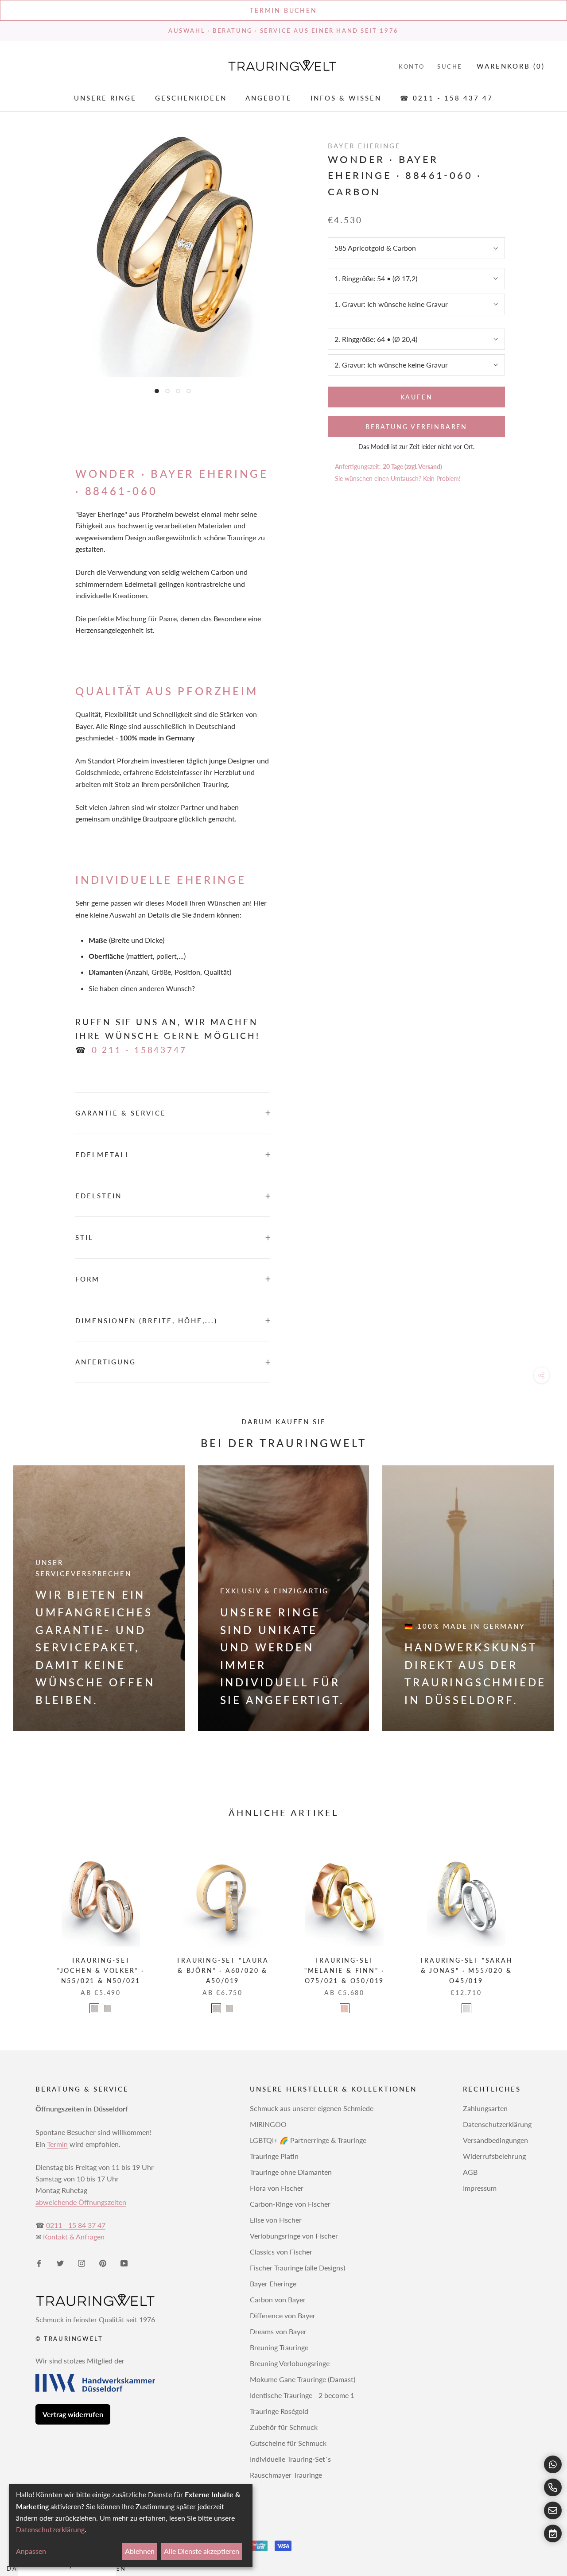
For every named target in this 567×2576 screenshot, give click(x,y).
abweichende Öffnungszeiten (81, 2202)
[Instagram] (82, 2262)
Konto (412, 66)
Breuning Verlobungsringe (290, 2363)
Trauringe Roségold (279, 2411)
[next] (539, 1923)
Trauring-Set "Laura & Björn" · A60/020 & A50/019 (222, 1970)
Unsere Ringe (105, 98)
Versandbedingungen (495, 2140)
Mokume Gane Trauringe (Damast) (303, 2379)
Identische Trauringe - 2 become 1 (302, 2395)
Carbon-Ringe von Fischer (290, 2204)
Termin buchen (283, 10)
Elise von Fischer (276, 2220)
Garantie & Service (121, 1113)
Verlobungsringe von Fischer (294, 2236)
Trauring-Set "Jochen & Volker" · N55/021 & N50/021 (101, 1970)
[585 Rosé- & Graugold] (216, 2008)
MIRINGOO (268, 2124)
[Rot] (345, 2008)
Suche (450, 66)
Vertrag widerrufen (73, 2414)
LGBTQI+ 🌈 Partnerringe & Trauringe (308, 2140)
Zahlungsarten (485, 2108)
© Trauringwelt (69, 2339)
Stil (84, 1237)
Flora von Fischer (277, 2188)
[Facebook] (39, 2262)
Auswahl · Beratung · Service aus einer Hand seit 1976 (283, 31)
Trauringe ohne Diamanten (291, 2172)
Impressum (480, 2188)
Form (87, 1279)
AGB (470, 2172)
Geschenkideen (191, 98)
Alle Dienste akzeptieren (202, 2551)
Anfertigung (106, 1362)
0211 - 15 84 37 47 (76, 2225)
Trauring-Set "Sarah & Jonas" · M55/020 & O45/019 (466, 1970)
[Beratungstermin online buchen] (553, 2533)
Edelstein (99, 1196)
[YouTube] (124, 2262)
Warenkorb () (511, 66)
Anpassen (31, 2551)
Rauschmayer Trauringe (286, 2475)
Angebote (269, 98)
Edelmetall (103, 1154)
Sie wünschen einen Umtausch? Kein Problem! (398, 478)
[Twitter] (60, 2262)
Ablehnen (140, 2551)
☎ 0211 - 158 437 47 (447, 98)
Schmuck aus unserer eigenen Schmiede (312, 2108)
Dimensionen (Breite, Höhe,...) (146, 1321)
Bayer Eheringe (273, 2284)
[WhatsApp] (553, 2464)
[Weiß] (466, 2008)
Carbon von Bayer (278, 2299)
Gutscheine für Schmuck (288, 2443)
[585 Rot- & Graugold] (94, 2008)
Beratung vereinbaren (416, 427)
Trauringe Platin (274, 2156)
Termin (57, 2144)
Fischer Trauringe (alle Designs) (297, 2268)
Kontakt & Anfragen (74, 2237)
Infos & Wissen (346, 98)
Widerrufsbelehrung (494, 2156)
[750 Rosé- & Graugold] (229, 2008)
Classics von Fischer (281, 2252)
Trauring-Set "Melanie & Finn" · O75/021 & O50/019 (344, 1970)
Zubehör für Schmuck (284, 2427)
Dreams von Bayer (278, 2331)
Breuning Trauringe (279, 2347)
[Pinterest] (103, 2262)
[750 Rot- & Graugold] (108, 2008)
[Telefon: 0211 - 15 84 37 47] (553, 2487)
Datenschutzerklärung (497, 2124)
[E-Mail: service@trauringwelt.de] (553, 2510)
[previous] (28, 1923)
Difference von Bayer (283, 2315)
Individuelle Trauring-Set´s (290, 2459)
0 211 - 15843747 (139, 1050)
